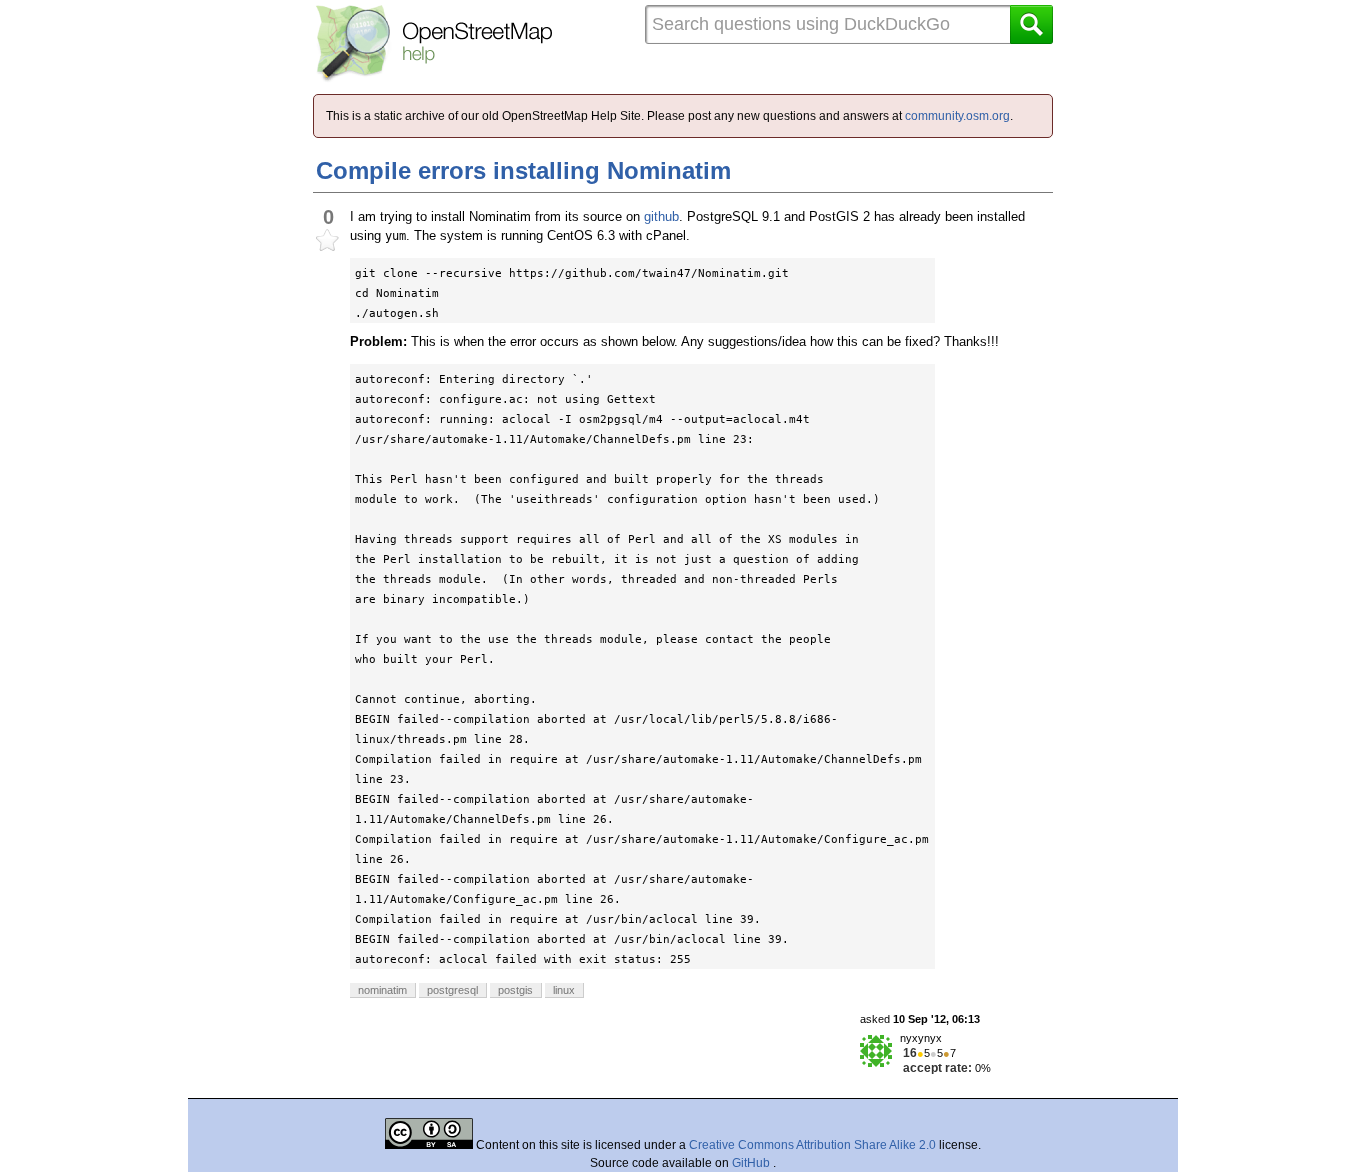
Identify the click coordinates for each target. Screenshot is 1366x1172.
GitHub (752, 1163)
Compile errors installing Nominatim (523, 170)
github (661, 216)
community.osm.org (957, 116)
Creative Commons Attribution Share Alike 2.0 (812, 1145)
